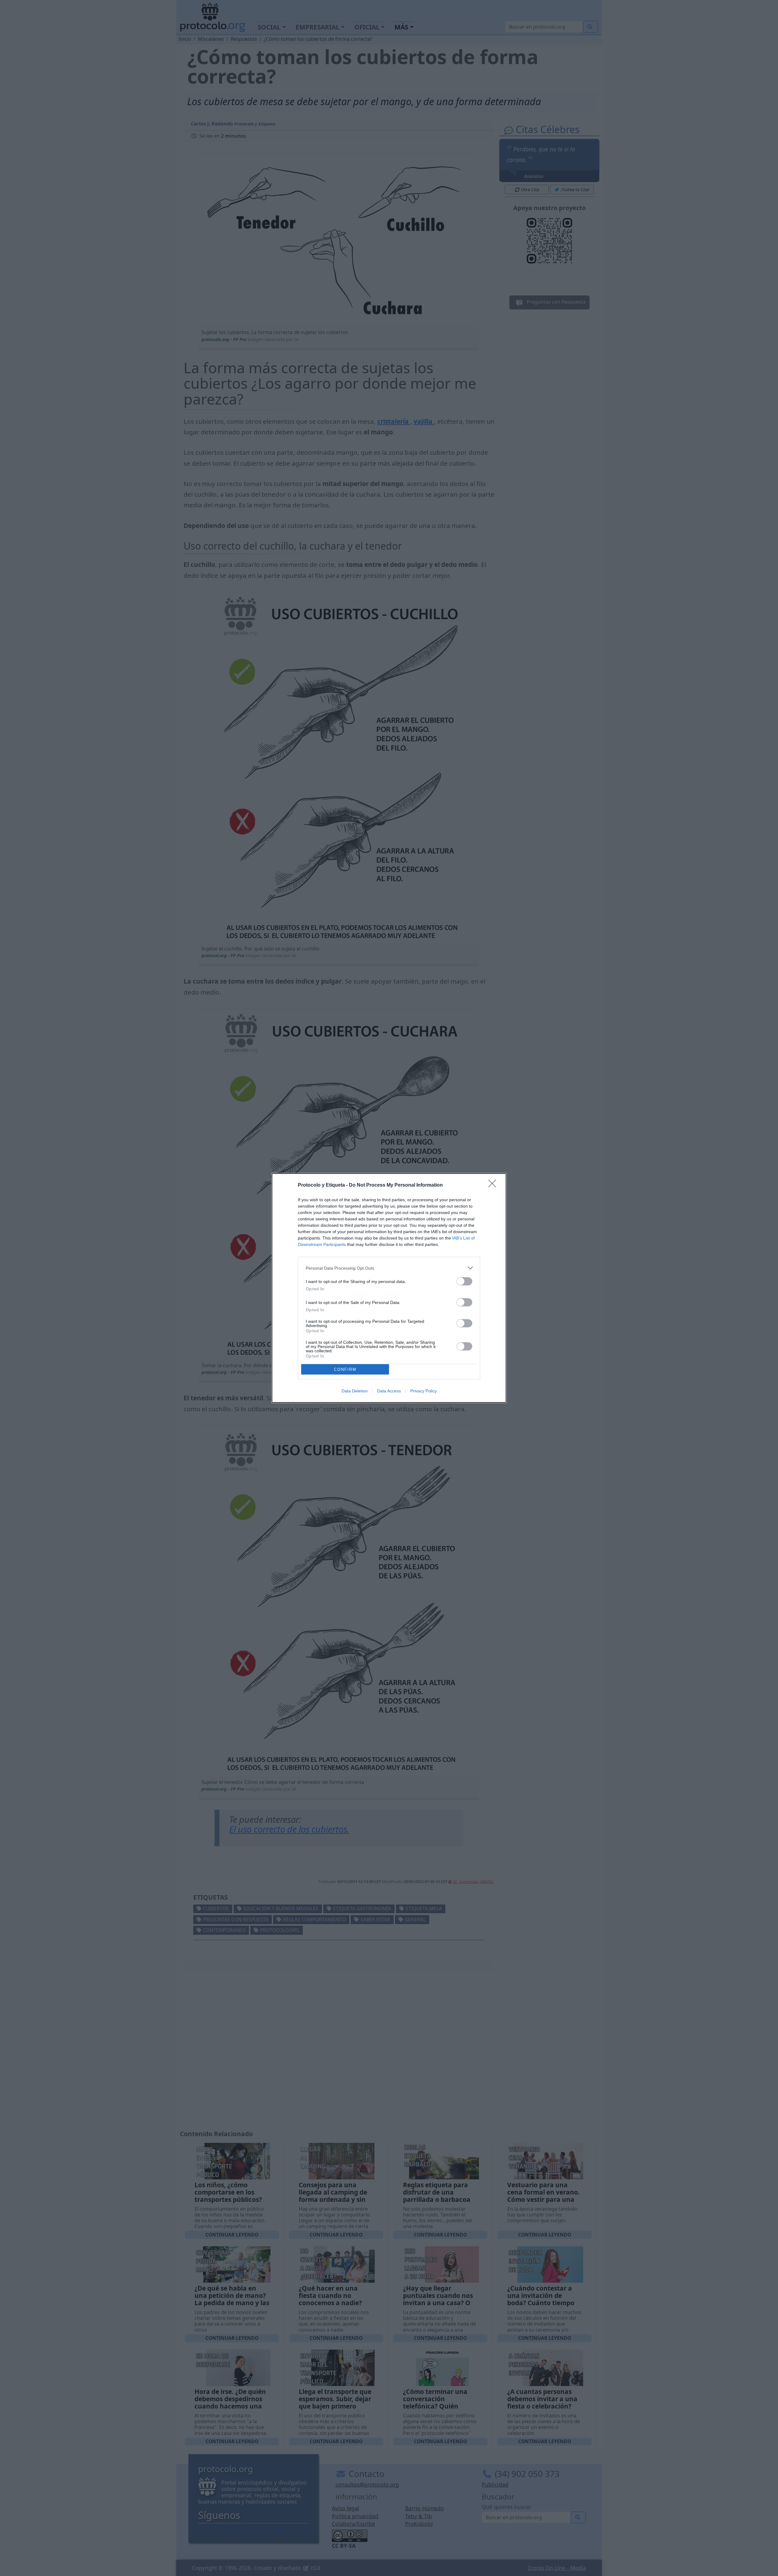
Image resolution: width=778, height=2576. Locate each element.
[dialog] (389, 1288)
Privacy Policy (423, 1391)
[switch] (464, 1281)
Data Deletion (355, 1391)
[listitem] (389, 1268)
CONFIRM (345, 1369)
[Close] (494, 1185)
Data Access (389, 1391)
